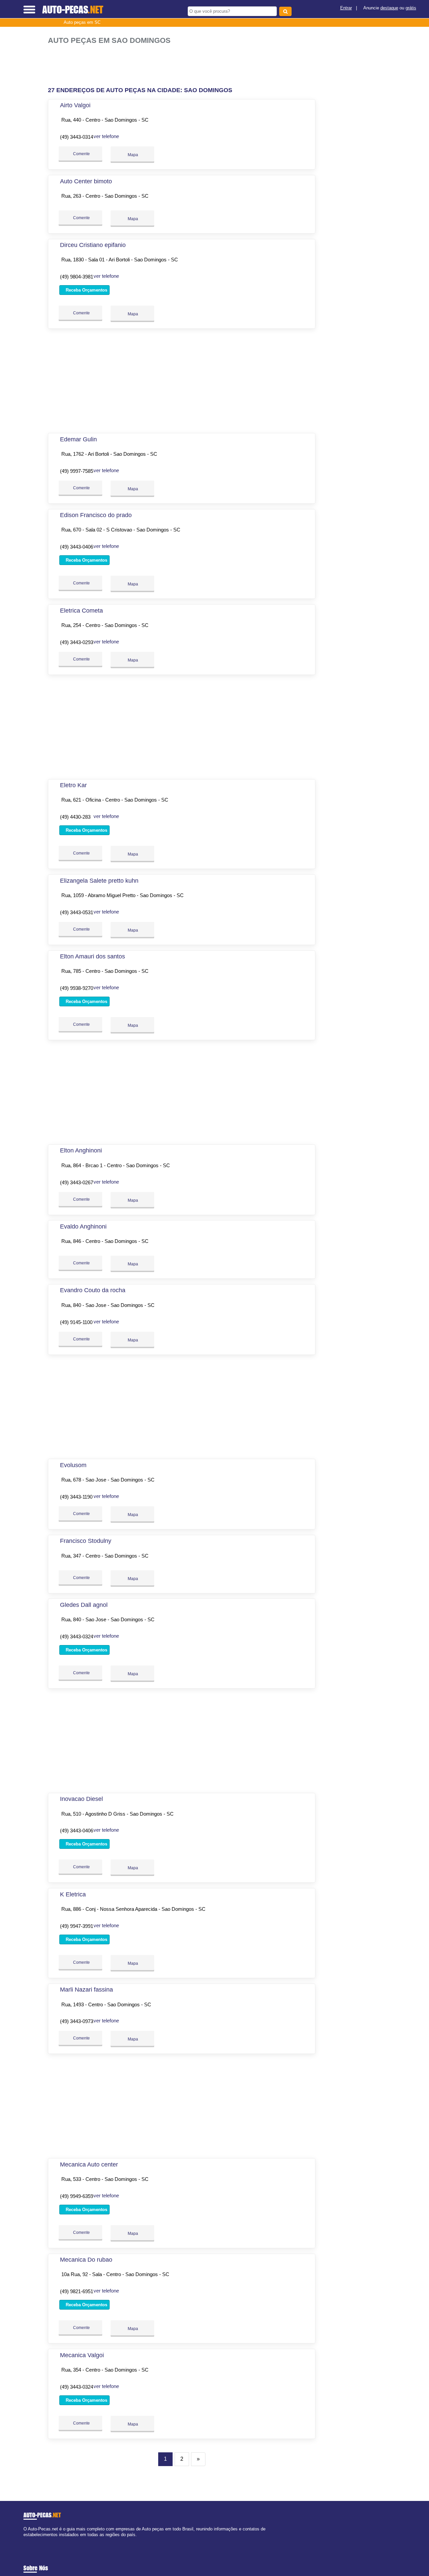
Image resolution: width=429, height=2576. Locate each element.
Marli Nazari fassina (86, 1990)
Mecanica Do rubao (86, 2260)
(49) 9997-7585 (77, 471)
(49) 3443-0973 (77, 2021)
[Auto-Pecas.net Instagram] (31, 2541)
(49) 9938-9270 (77, 988)
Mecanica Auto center (89, 2164)
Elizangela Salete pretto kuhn (99, 881)
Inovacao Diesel (81, 1799)
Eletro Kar (73, 785)
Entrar (346, 8)
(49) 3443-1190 (76, 1497)
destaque (389, 8)
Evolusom (73, 1465)
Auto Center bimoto (86, 181)
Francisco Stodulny (86, 1541)
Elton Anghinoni (81, 1150)
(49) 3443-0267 (77, 1182)
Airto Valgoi (75, 105)
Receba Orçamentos (86, 290)
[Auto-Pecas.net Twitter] (28, 2541)
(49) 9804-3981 (77, 277)
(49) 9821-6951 (77, 2291)
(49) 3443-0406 (77, 547)
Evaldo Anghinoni (83, 1227)
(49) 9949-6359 (77, 2196)
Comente (81, 154)
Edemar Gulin (78, 439)
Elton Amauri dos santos (93, 956)
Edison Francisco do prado (96, 515)
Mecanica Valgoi (82, 2355)
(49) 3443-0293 (77, 642)
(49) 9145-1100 (76, 1322)
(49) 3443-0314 (77, 137)
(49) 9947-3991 (77, 1926)
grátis (411, 8)
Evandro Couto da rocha (93, 1290)
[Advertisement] (184, 66)
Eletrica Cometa (81, 611)
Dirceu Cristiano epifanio (93, 245)
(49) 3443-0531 (77, 912)
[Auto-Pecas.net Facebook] (25, 2541)
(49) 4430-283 (75, 817)
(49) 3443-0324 (77, 1637)
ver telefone (106, 136)
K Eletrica (73, 1894)
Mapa (132, 155)
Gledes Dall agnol (84, 1605)
